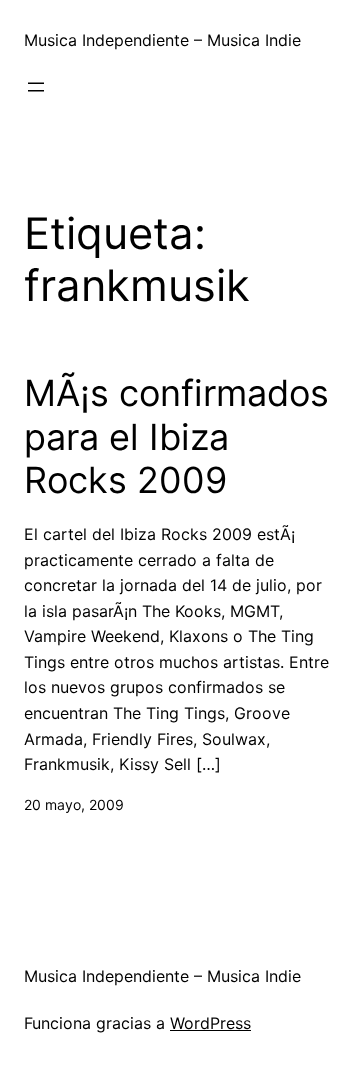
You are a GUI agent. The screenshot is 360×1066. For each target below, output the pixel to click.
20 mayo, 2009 (74, 804)
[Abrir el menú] (36, 87)
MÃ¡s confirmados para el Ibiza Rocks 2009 (176, 436)
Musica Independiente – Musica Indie (162, 40)
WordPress (210, 1023)
